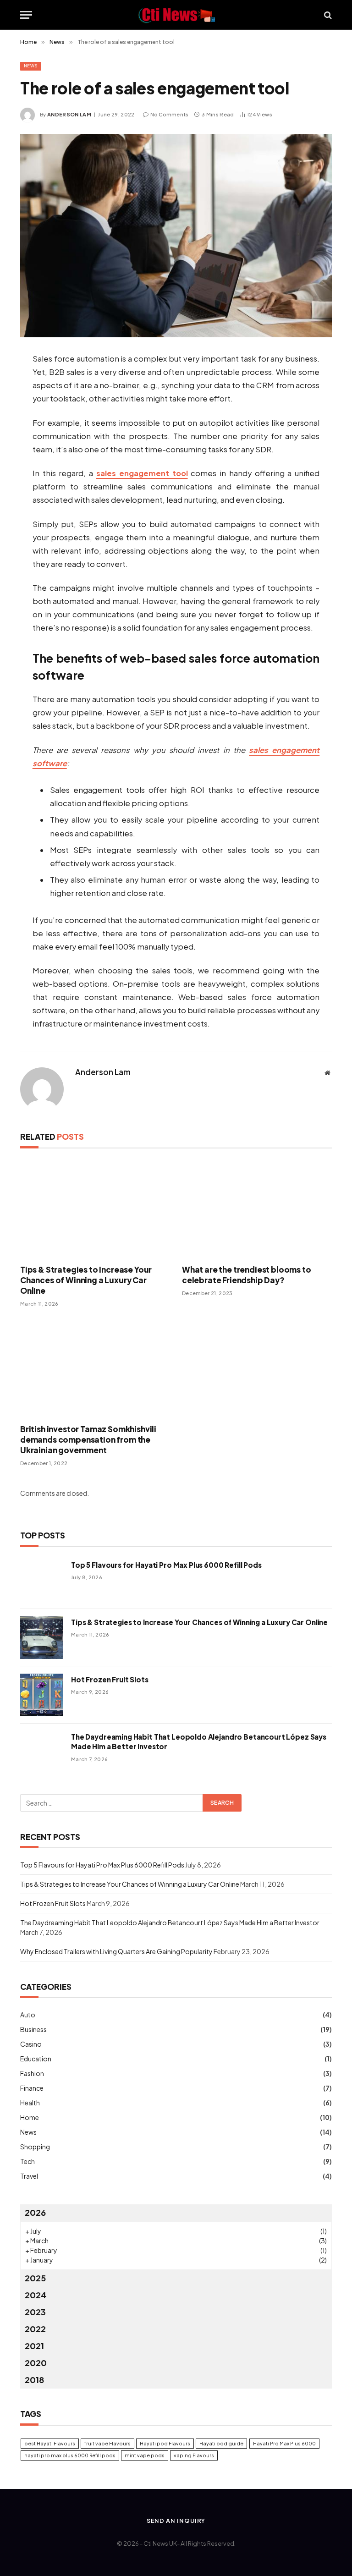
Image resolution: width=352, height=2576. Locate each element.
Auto (28, 2015)
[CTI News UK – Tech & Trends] (176, 15)
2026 (35, 2212)
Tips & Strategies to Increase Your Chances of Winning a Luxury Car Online (86, 1280)
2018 (34, 2380)
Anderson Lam (69, 114)
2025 (35, 2278)
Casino (31, 2044)
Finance (32, 2088)
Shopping (35, 2147)
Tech (27, 2161)
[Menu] (26, 15)
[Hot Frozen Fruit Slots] (41, 1695)
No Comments (170, 114)
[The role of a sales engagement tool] (176, 236)
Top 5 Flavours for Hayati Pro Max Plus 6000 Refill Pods (166, 1565)
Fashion (32, 2073)
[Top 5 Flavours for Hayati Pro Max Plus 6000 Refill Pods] (41, 1580)
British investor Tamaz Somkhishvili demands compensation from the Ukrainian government (88, 1439)
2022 (35, 2329)
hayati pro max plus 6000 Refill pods (70, 2455)
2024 (36, 2295)
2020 (36, 2363)
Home (30, 2117)
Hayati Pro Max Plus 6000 (284, 2443)
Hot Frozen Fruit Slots (110, 1679)
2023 (35, 2312)
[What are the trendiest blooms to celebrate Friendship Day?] (257, 1209)
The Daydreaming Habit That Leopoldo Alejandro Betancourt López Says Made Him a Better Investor (199, 1741)
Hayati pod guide (221, 2443)
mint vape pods (145, 2455)
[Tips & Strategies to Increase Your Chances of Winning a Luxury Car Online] (95, 1209)
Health (30, 2103)
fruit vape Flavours (107, 2443)
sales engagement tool (142, 473)
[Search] (327, 15)
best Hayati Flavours (50, 2443)
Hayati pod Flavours (165, 2443)
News (31, 66)
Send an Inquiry (176, 2521)
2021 (34, 2346)
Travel (29, 2176)
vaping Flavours (194, 2455)
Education (36, 2059)
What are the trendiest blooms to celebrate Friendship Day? (247, 1275)
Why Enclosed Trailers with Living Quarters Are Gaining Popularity (116, 1951)
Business (33, 2029)
